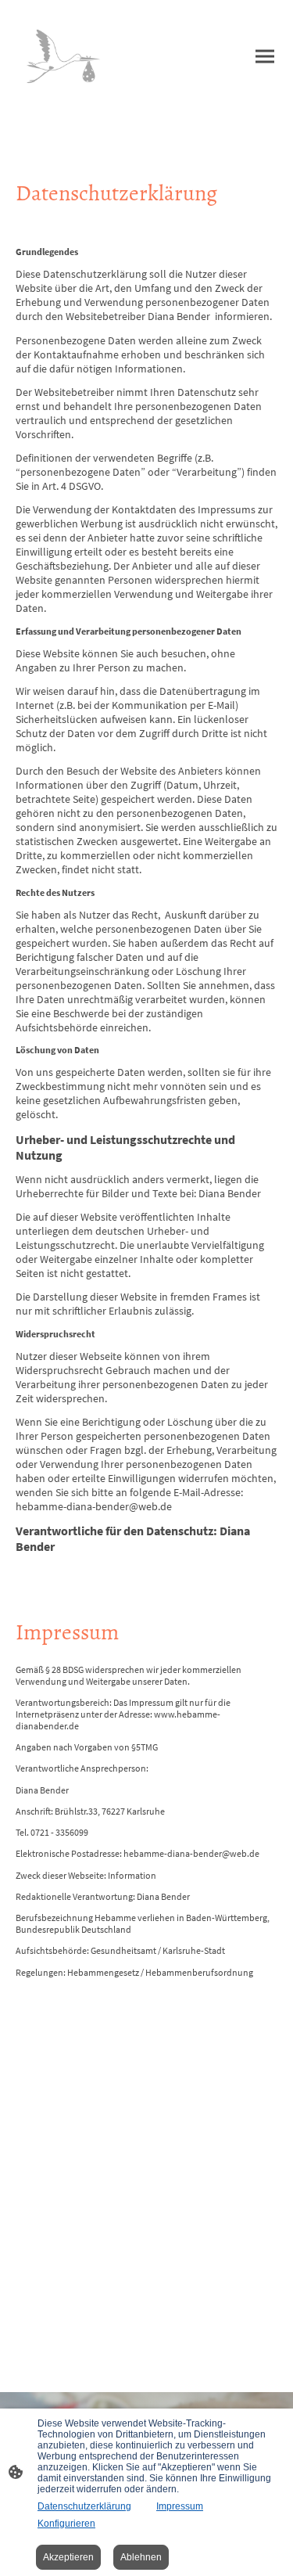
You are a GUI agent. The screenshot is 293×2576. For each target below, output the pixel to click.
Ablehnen (141, 2557)
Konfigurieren (66, 2524)
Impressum (180, 2506)
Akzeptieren (68, 2557)
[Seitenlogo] (66, 56)
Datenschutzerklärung (84, 2506)
